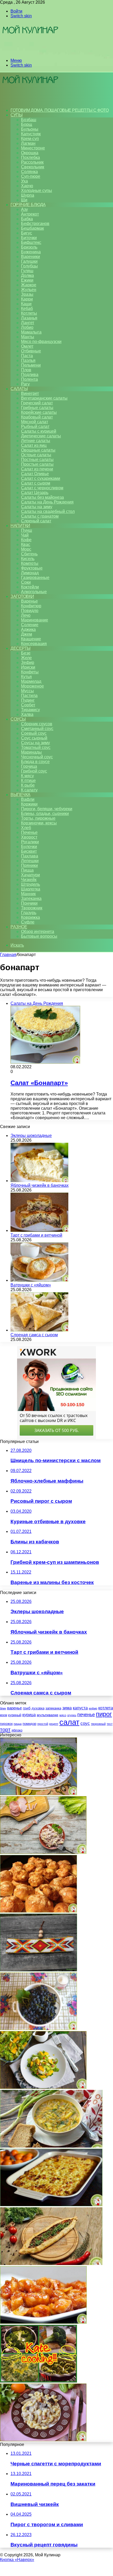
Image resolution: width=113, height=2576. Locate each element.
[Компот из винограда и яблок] (38, 2029)
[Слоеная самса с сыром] (39, 1330)
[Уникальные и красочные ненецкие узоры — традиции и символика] (38, 1970)
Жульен (29, 290)
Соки (26, 582)
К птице (28, 780)
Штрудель (30, 884)
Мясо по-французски (41, 342)
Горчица (29, 766)
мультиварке (48, 1715)
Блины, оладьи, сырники (45, 814)
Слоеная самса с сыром (34, 1335)
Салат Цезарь (35, 493)
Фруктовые (32, 568)
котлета (106, 1708)
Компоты (30, 563)
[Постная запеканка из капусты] (51, 2146)
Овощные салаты (38, 450)
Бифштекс (31, 242)
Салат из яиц (34, 445)
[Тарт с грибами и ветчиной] (39, 1230)
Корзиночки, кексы (39, 823)
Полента (29, 379)
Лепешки (30, 861)
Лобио (27, 327)
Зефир (28, 662)
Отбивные (31, 351)
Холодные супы (37, 190)
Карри (27, 299)
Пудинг (28, 700)
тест (110, 1724)
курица (29, 1715)
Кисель (28, 559)
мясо (63, 1715)
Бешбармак (32, 228)
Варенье (29, 601)
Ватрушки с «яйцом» (31, 1285)
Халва (27, 714)
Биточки (29, 238)
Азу (24, 209)
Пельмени (31, 365)
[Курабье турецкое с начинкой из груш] (51, 2264)
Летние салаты (36, 441)
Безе (26, 653)
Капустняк (31, 134)
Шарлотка (31, 889)
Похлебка (30, 157)
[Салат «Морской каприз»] (43, 1852)
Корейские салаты (39, 412)
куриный (15, 1715)
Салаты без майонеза (42, 497)
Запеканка (31, 898)
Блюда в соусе (35, 762)
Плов (26, 370)
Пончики (29, 903)
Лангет (28, 323)
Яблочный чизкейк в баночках (40, 1185)
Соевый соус (34, 733)
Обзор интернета (38, 932)
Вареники (30, 257)
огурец (72, 1715)
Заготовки (22, 596)
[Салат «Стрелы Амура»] (38, 1794)
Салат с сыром (36, 483)
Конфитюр (31, 606)
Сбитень (29, 554)
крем (4, 1715)
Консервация (34, 644)
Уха (24, 181)
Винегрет (30, 393)
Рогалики (30, 842)
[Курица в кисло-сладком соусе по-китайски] (43, 2322)
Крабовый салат (37, 417)
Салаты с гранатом (40, 516)
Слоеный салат (36, 521)
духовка (38, 1708)
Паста (27, 356)
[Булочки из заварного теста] (38, 1911)
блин (3, 1708)
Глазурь (29, 913)
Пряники (29, 865)
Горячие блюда (28, 205)
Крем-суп (30, 139)
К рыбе (28, 785)
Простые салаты (37, 464)
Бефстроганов (35, 224)
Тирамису (30, 710)
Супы (16, 115)
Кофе (26, 540)
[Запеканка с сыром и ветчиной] (51, 2205)
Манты (28, 337)
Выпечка (20, 795)
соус (85, 1723)
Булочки (29, 847)
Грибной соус (34, 771)
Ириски (28, 667)
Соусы (18, 719)
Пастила (29, 696)
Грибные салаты (37, 408)
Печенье (29, 832)
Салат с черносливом (42, 488)
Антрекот (30, 214)
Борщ (27, 124)
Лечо (26, 615)
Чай (25, 535)
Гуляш (27, 271)
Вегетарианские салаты (44, 398)
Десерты (20, 648)
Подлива (30, 375)
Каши (26, 304)
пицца (18, 1724)
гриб (27, 1708)
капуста (80, 1708)
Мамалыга (31, 332)
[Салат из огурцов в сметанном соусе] (43, 2440)
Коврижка (30, 917)
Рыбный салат (35, 426)
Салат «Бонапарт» (39, 1083)
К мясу (27, 776)
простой (43, 1724)
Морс (26, 549)
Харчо (27, 186)
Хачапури (30, 875)
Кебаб (27, 308)
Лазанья (29, 318)
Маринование (35, 620)
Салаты (19, 389)
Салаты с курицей (39, 431)
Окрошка (30, 153)
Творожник (32, 908)
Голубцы (29, 266)
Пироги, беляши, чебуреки (47, 809)
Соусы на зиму (35, 743)
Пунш (27, 530)
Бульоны (30, 129)
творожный (98, 1724)
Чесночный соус (37, 757)
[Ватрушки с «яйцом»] (39, 1280)
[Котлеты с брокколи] (38, 2381)
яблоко (17, 1730)
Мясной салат (35, 422)
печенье (86, 1715)
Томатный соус (36, 747)
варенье (14, 1708)
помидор (29, 1724)
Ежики (27, 280)
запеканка (53, 1708)
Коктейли (30, 587)
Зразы (27, 294)
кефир (93, 1708)
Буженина (31, 252)
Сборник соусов (37, 724)
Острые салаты (36, 455)
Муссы (27, 691)
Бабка (27, 219)
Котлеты (29, 313)
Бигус (27, 233)
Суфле (28, 922)
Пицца (27, 870)
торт (5, 1730)
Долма (27, 275)
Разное (19, 927)
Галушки (29, 261)
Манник (28, 894)
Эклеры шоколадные (31, 1136)
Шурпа (28, 195)
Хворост (29, 837)
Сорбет (28, 705)
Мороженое (32, 686)
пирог (104, 1714)
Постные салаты (37, 460)
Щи (24, 200)
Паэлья (28, 360)
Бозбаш (29, 120)
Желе (26, 658)
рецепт (54, 1724)
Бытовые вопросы (39, 936)
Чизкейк (29, 880)
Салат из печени (37, 469)
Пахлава (30, 856)
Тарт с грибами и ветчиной (36, 1235)
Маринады (31, 752)
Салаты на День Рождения (47, 502)
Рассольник (32, 162)
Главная (8, 955)
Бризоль (29, 247)
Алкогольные (34, 592)
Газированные (35, 578)
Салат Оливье (35, 474)
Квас (26, 544)
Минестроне (33, 148)
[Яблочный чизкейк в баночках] (39, 1181)
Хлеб (26, 828)
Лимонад (30, 573)
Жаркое (29, 285)
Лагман (28, 143)
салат (69, 1722)
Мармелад (31, 681)
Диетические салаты (41, 436)
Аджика (28, 629)
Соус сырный (34, 738)
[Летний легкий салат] (43, 2087)
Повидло (30, 611)
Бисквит (29, 851)
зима (67, 1708)
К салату (29, 790)
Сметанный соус (37, 729)
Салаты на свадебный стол (48, 511)
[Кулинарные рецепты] (30, 52)
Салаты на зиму (37, 507)
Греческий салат (37, 403)
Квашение (31, 639)
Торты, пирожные (38, 818)
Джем (27, 634)
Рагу (25, 384)
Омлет (27, 346)
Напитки (20, 526)
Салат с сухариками (41, 478)
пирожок (6, 1724)
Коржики (29, 804)
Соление (30, 625)
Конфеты (30, 672)
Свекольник (33, 167)
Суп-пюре (31, 176)
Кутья (26, 677)
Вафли (28, 799)
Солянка (29, 172)
